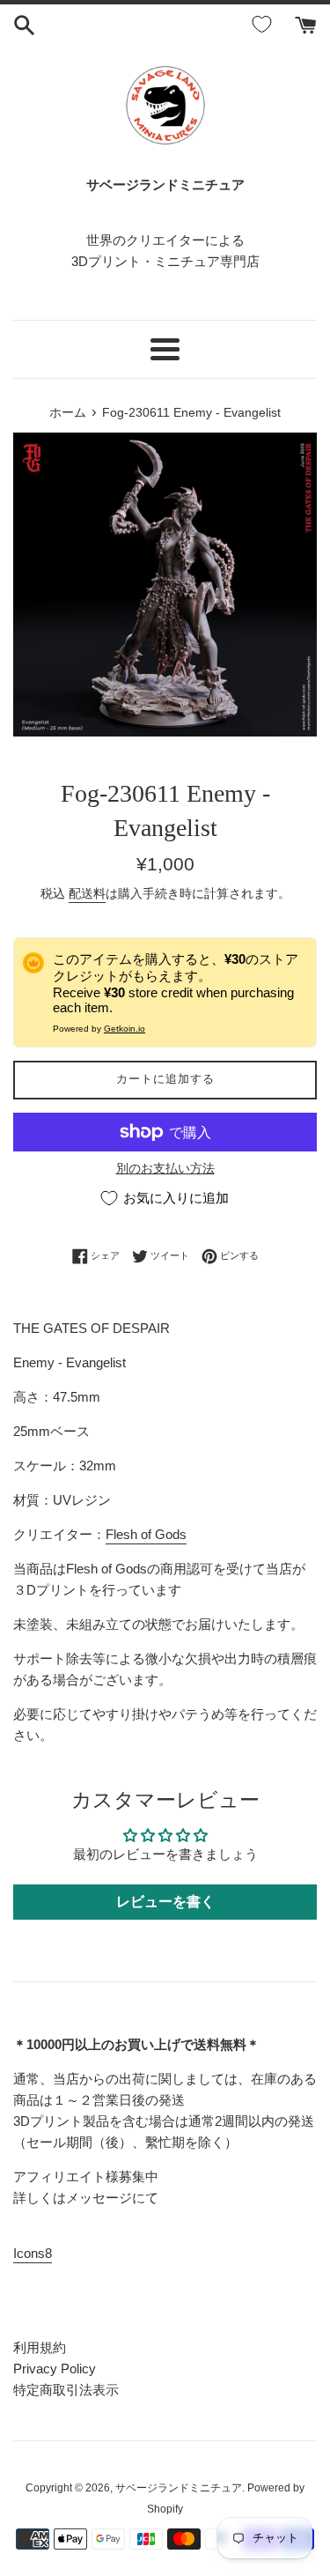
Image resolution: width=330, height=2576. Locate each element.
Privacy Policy (55, 2369)
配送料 (87, 893)
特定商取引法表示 (66, 2390)
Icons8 (33, 2253)
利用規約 (40, 2347)
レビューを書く (165, 1902)
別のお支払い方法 (165, 1168)
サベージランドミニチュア (179, 2488)
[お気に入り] (265, 25)
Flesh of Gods (146, 1534)
